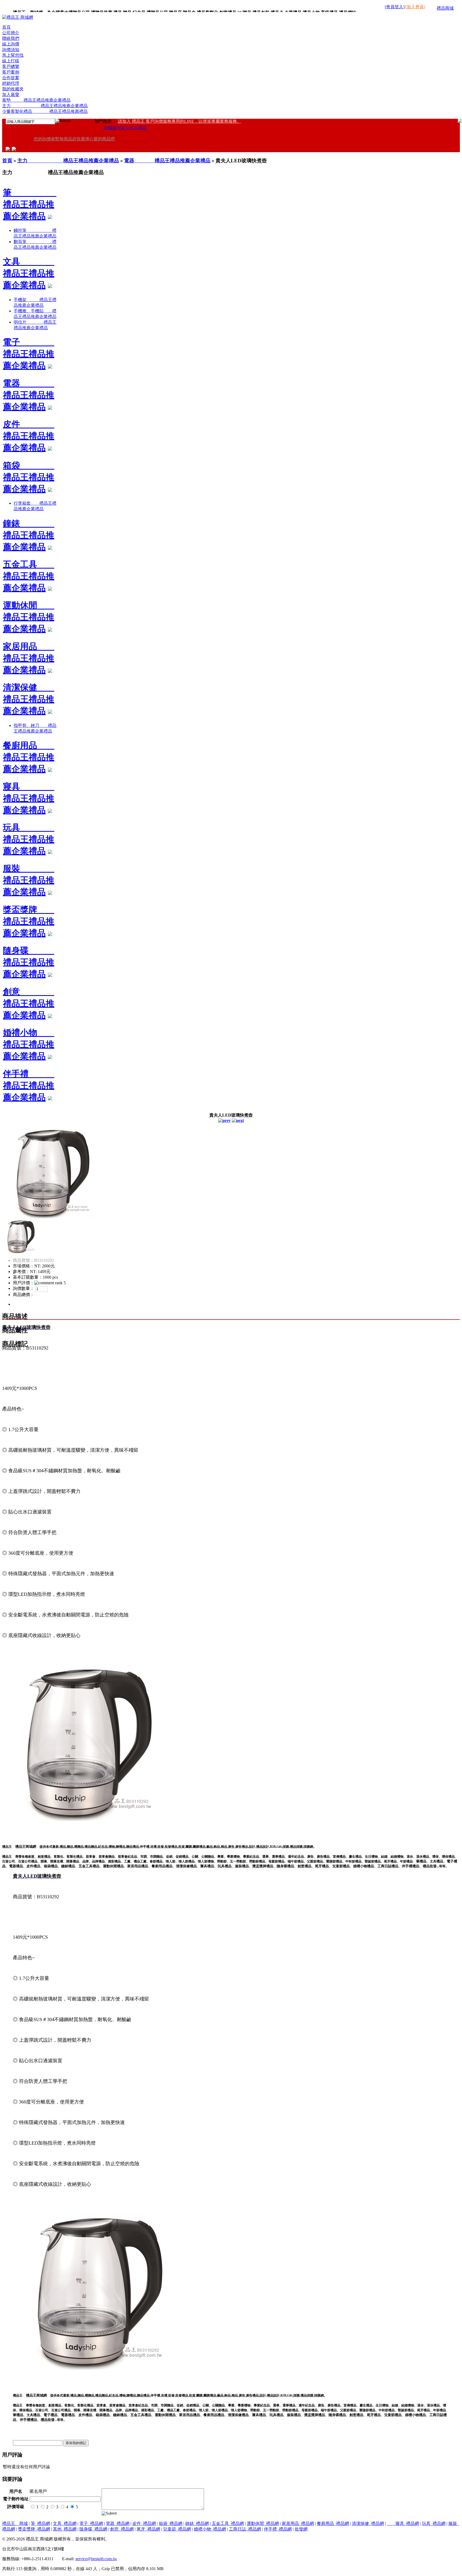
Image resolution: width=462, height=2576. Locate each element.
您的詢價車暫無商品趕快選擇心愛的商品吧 (74, 139)
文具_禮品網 (65, 2523)
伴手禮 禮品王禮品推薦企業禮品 (29, 1086)
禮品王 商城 (15, 2523)
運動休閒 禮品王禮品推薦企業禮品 (29, 617)
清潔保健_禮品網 (368, 2523)
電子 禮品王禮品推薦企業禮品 (29, 354)
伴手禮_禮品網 (278, 2529)
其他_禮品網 (65, 2529)
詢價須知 (11, 50)
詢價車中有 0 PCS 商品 (125, 128)
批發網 (301, 2529)
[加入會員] (415, 7)
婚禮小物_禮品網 (210, 2529)
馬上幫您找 (13, 55)
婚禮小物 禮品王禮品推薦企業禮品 (29, 1044)
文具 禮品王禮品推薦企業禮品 (29, 273)
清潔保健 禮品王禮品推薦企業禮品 (29, 699)
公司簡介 (11, 33)
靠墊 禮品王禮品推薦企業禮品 (36, 100)
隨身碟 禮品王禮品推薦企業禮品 (29, 962)
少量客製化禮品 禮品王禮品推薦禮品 (45, 111)
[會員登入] (395, 7)
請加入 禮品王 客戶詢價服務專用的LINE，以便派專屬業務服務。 (180, 121)
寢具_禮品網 (403, 2523)
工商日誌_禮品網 (245, 2529)
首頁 (6, 27)
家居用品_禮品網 (298, 2523)
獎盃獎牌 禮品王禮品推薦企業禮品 (29, 921)
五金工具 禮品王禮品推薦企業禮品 (29, 576)
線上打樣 (11, 61)
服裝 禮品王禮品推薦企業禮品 (29, 880)
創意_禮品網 (122, 2529)
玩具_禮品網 (434, 2523)
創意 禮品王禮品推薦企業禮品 (29, 1003)
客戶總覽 (11, 66)
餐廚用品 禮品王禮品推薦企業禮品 (29, 757)
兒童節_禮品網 (177, 2529)
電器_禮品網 (118, 2523)
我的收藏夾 (13, 89)
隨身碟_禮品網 (93, 2529)
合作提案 (11, 78)
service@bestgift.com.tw (96, 2559)
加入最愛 (11, 95)
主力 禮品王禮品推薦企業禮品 (45, 106)
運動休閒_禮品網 (263, 2523)
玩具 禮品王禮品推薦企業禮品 (29, 839)
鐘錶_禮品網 (197, 2523)
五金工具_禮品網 (228, 2523)
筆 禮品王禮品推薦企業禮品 (30, 204)
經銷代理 (11, 83)
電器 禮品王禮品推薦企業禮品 (167, 161)
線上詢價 (11, 44)
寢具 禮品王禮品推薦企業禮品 (29, 798)
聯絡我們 (11, 38)
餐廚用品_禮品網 (333, 2523)
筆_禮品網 (40, 2523)
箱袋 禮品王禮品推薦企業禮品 (29, 477)
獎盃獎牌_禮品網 (34, 2529)
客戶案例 (11, 72)
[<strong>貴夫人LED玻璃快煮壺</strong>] (49, 1217)
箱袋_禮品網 (171, 2523)
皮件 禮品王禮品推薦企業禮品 (29, 436)
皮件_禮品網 (144, 2523)
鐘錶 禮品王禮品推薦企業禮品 (29, 535)
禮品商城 (445, 8)
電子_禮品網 (91, 2523)
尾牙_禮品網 (148, 2529)
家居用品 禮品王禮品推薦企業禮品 (29, 658)
